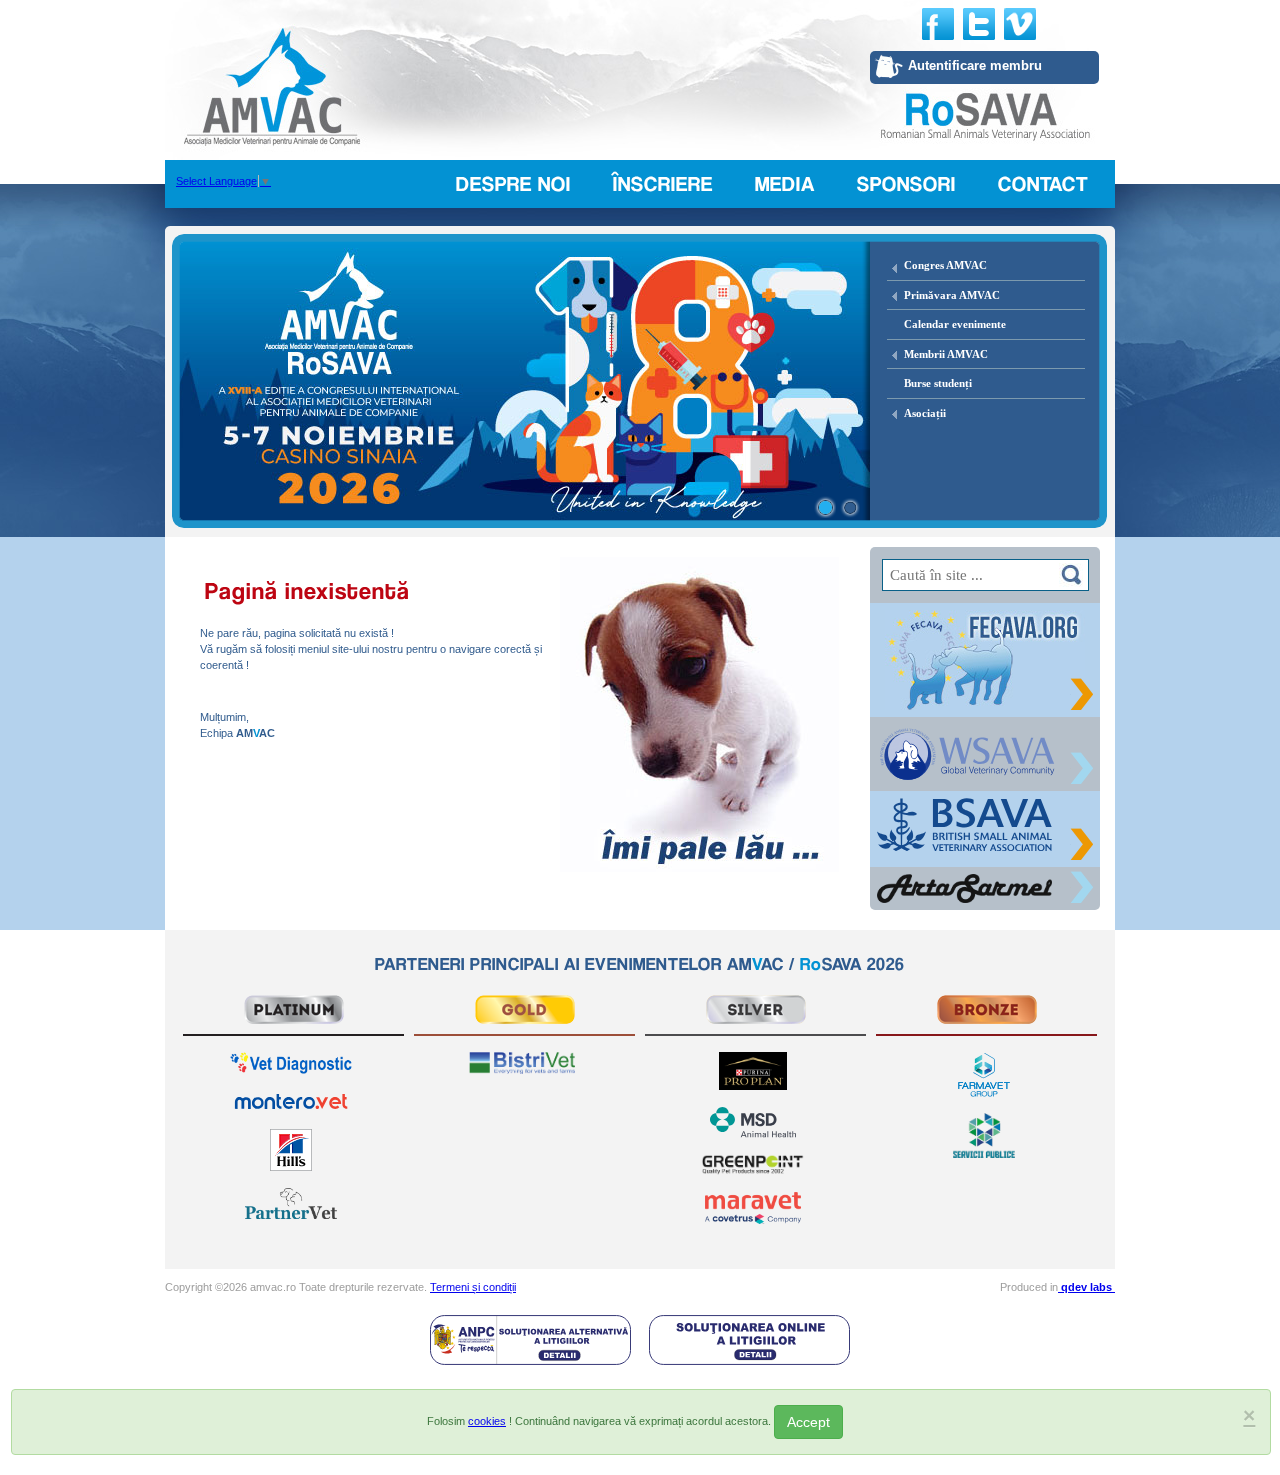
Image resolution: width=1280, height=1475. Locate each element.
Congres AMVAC (945, 265)
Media (785, 184)
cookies (487, 1421)
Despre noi (513, 184)
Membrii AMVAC (946, 354)
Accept (808, 1422)
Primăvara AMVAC (952, 295)
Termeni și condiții (473, 1287)
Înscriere (663, 184)
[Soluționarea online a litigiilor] (749, 1339)
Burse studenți (938, 383)
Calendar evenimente (955, 324)
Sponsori (906, 184)
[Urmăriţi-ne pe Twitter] (979, 24)
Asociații (925, 413)
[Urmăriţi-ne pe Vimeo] (1020, 24)
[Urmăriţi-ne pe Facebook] (938, 24)
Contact (1043, 184)
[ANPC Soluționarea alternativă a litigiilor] (530, 1339)
